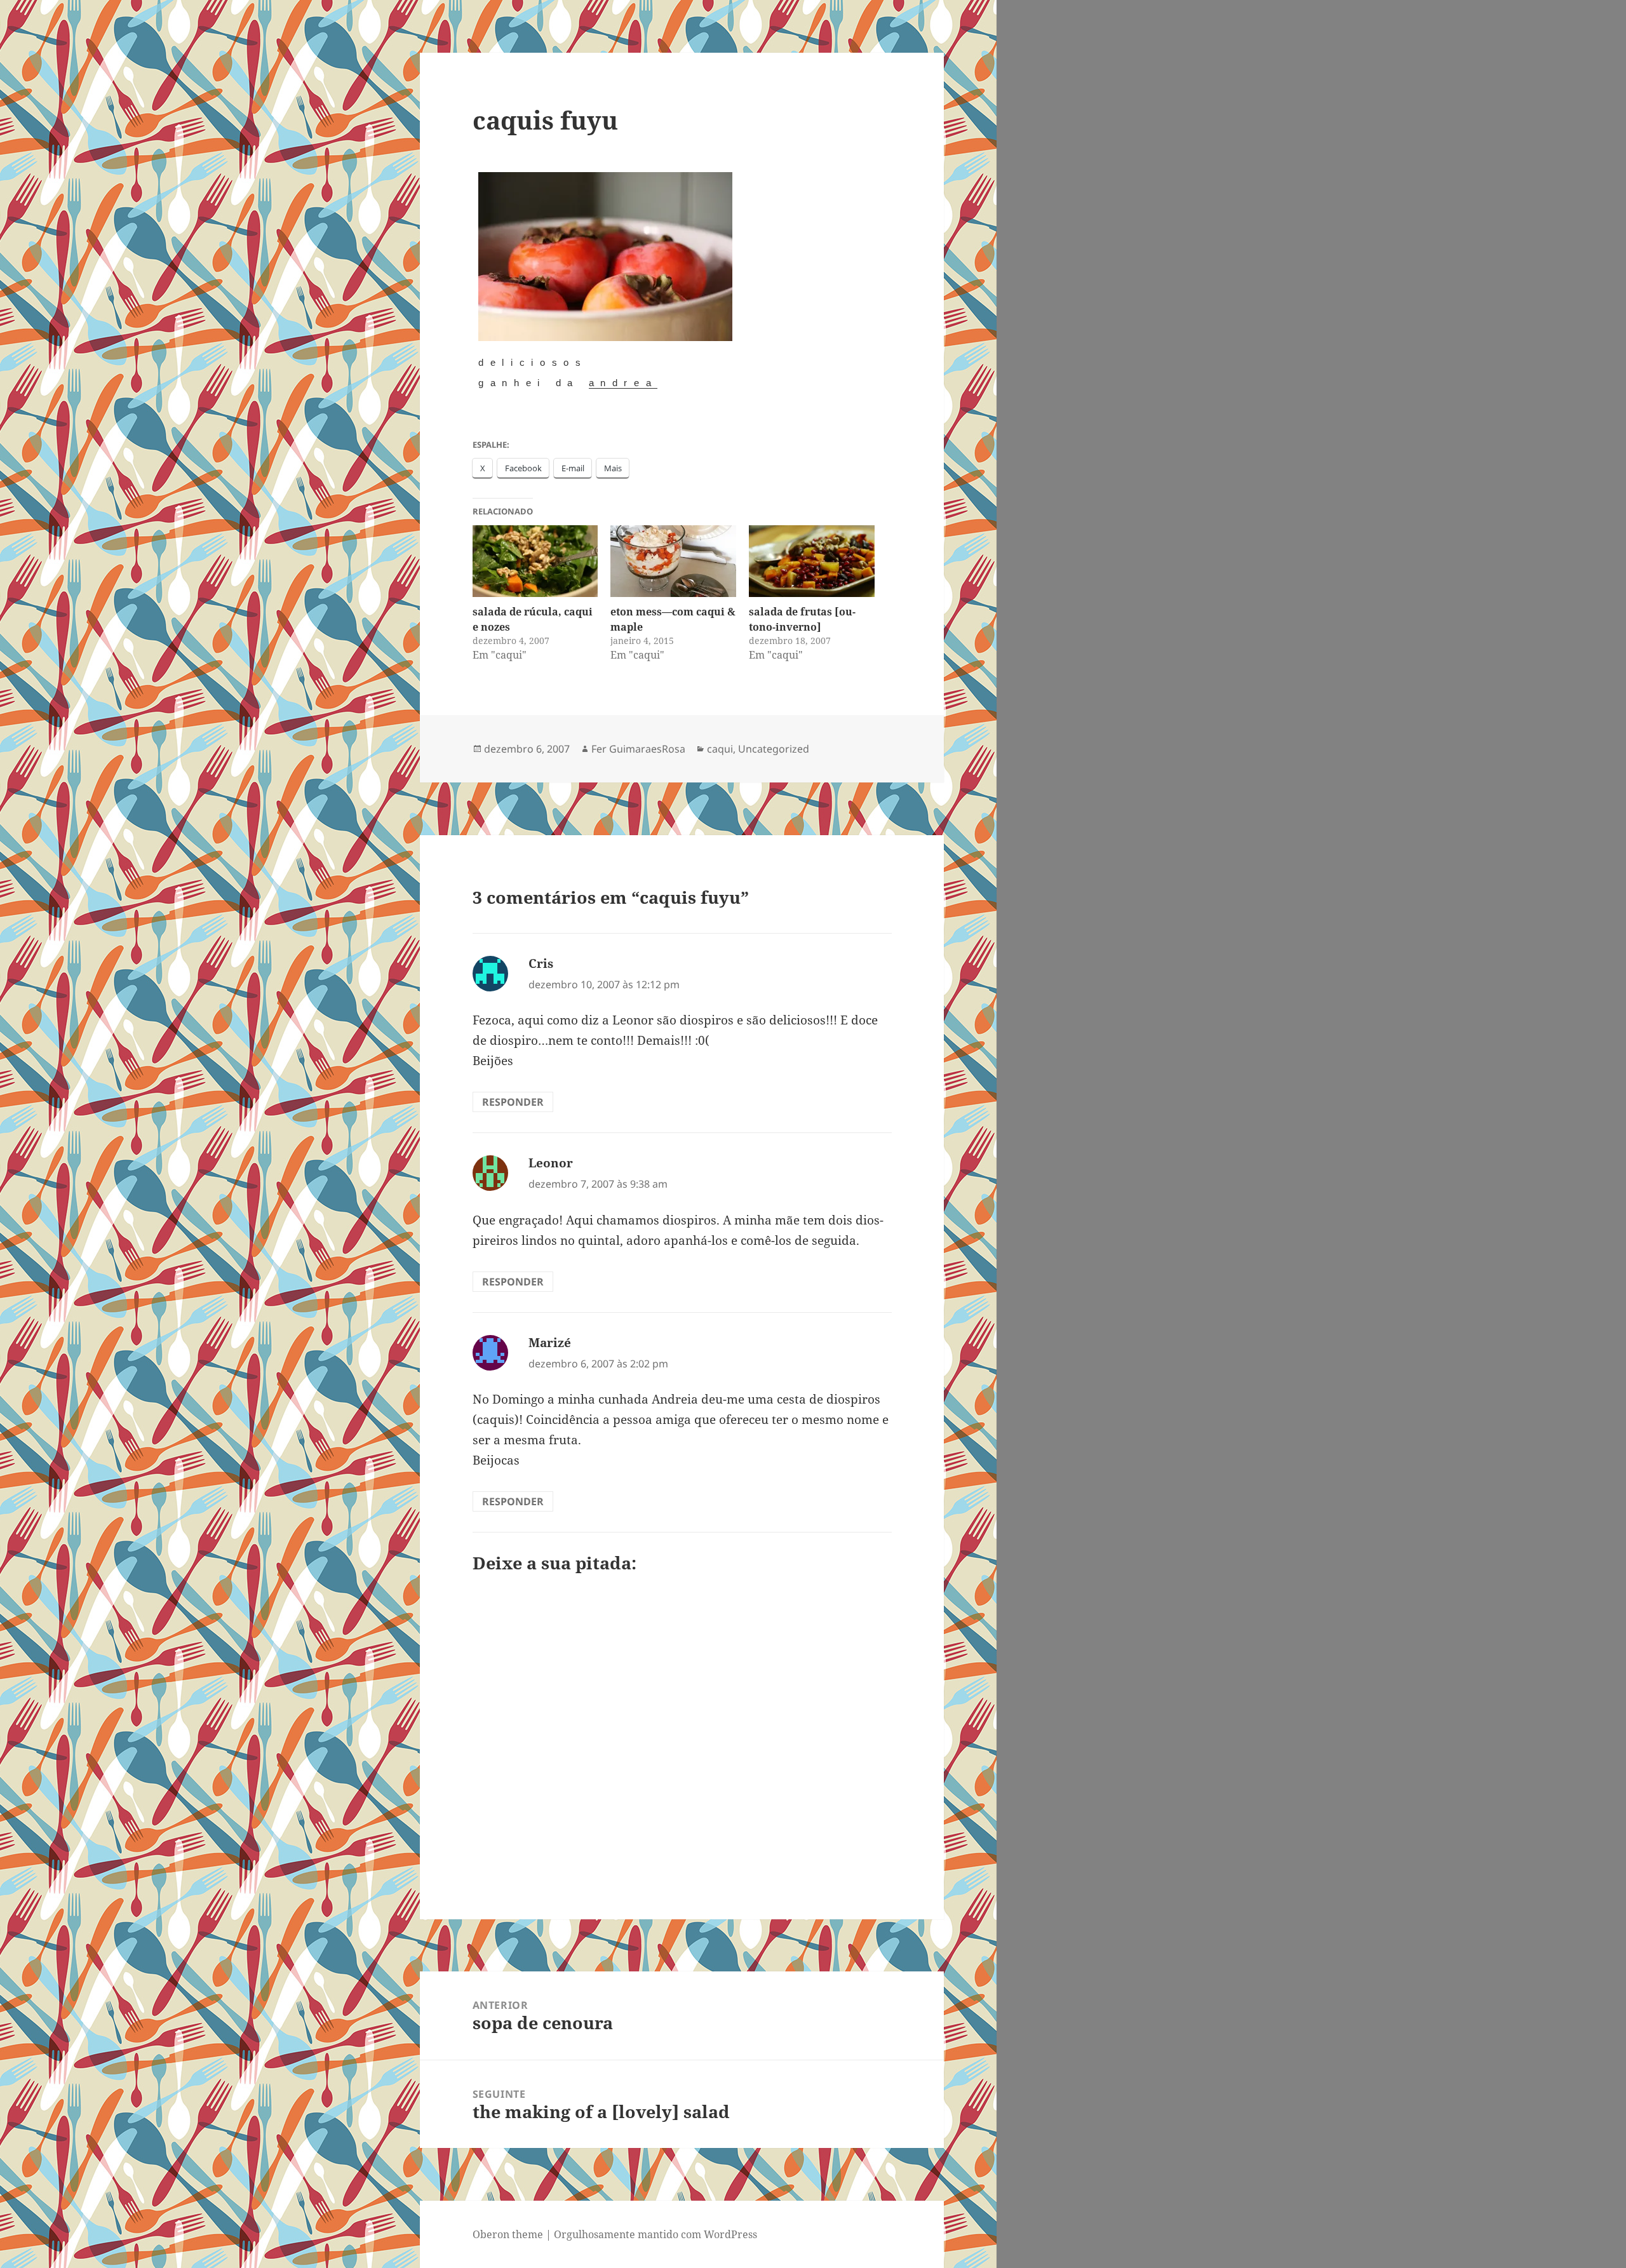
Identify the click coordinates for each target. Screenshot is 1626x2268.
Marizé (550, 1343)
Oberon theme (508, 2234)
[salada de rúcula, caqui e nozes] (535, 561)
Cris (541, 963)
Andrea (623, 383)
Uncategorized (774, 749)
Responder (513, 1102)
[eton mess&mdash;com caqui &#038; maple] (673, 561)
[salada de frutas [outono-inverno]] (812, 561)
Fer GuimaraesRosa (638, 749)
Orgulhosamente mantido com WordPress (655, 2234)
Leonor (551, 1163)
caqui (720, 749)
